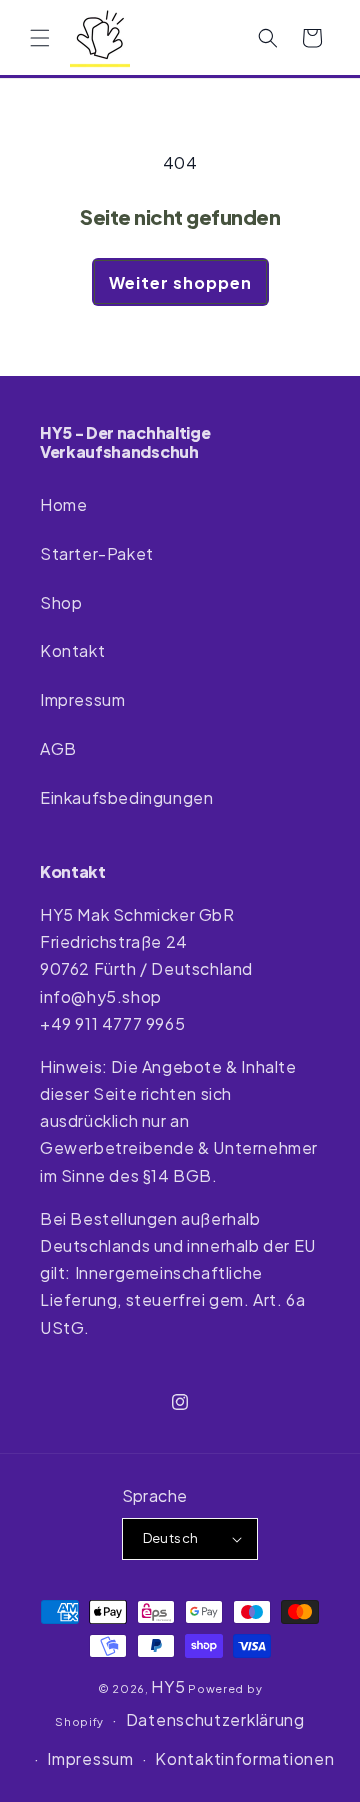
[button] (40, 38)
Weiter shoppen (180, 282)
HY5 (168, 1686)
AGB (58, 748)
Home (63, 504)
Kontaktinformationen (244, 1758)
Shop (61, 602)
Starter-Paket (97, 553)
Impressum (82, 699)
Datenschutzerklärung (215, 1719)
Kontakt (72, 650)
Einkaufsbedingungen (126, 797)
